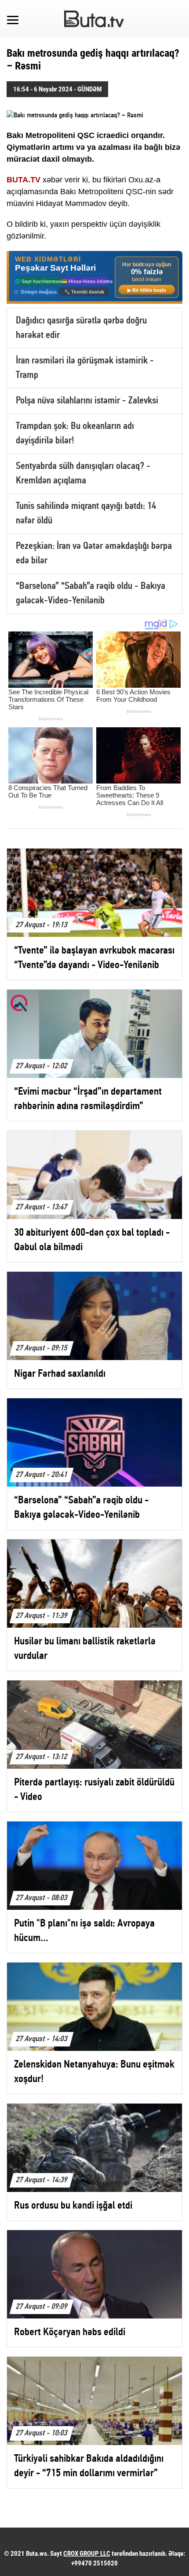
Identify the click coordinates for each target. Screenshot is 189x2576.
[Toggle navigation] (13, 19)
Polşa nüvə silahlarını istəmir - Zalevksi (87, 401)
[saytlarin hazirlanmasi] (94, 277)
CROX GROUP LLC (87, 2554)
